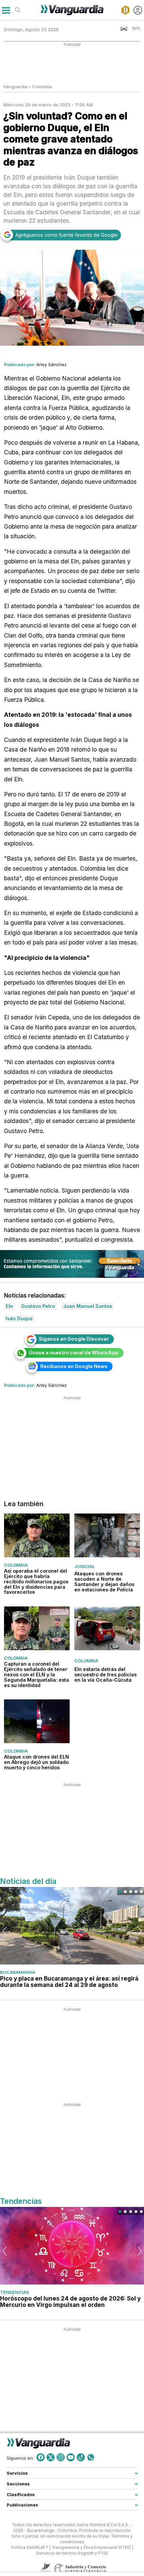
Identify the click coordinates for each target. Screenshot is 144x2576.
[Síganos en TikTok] (81, 2457)
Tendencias (15, 2292)
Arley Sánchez (51, 364)
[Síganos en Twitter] (51, 2457)
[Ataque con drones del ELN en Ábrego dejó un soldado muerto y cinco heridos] (37, 1721)
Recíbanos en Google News (74, 1366)
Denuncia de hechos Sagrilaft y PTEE (72, 2553)
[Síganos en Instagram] (61, 2457)
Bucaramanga (18, 1972)
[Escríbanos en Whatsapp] (91, 2457)
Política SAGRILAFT (30, 2548)
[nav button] (6, 10)
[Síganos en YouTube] (71, 2457)
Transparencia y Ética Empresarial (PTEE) (91, 2548)
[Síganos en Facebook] (41, 2457)
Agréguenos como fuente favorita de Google (66, 235)
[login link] (138, 10)
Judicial (85, 1566)
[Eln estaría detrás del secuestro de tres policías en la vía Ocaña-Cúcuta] (107, 1628)
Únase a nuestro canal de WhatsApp (74, 1353)
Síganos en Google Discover (74, 1339)
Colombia (42, 87)
